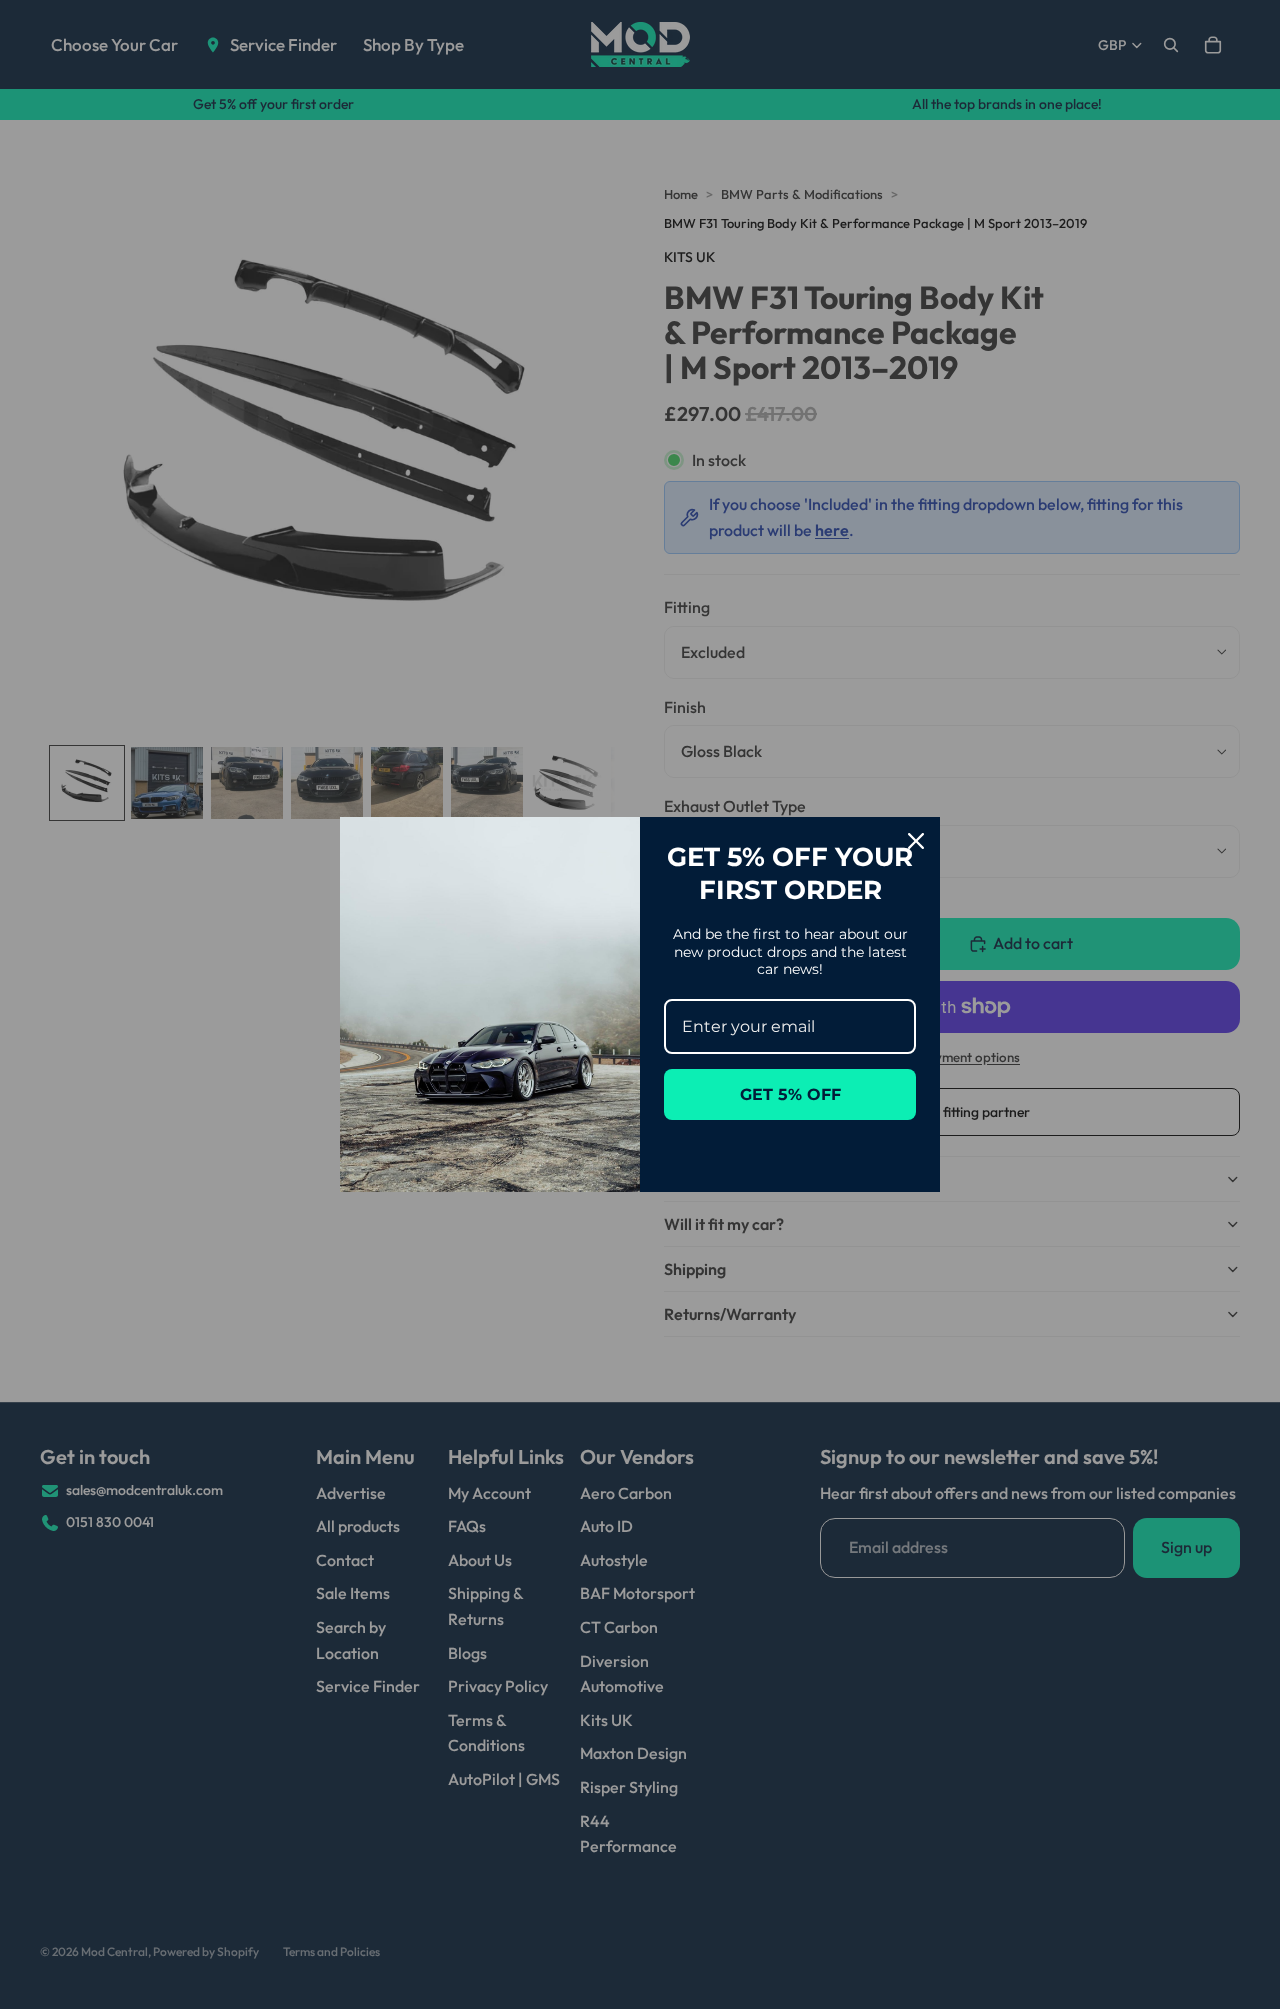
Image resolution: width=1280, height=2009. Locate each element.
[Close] (916, 841)
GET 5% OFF (790, 1094)
